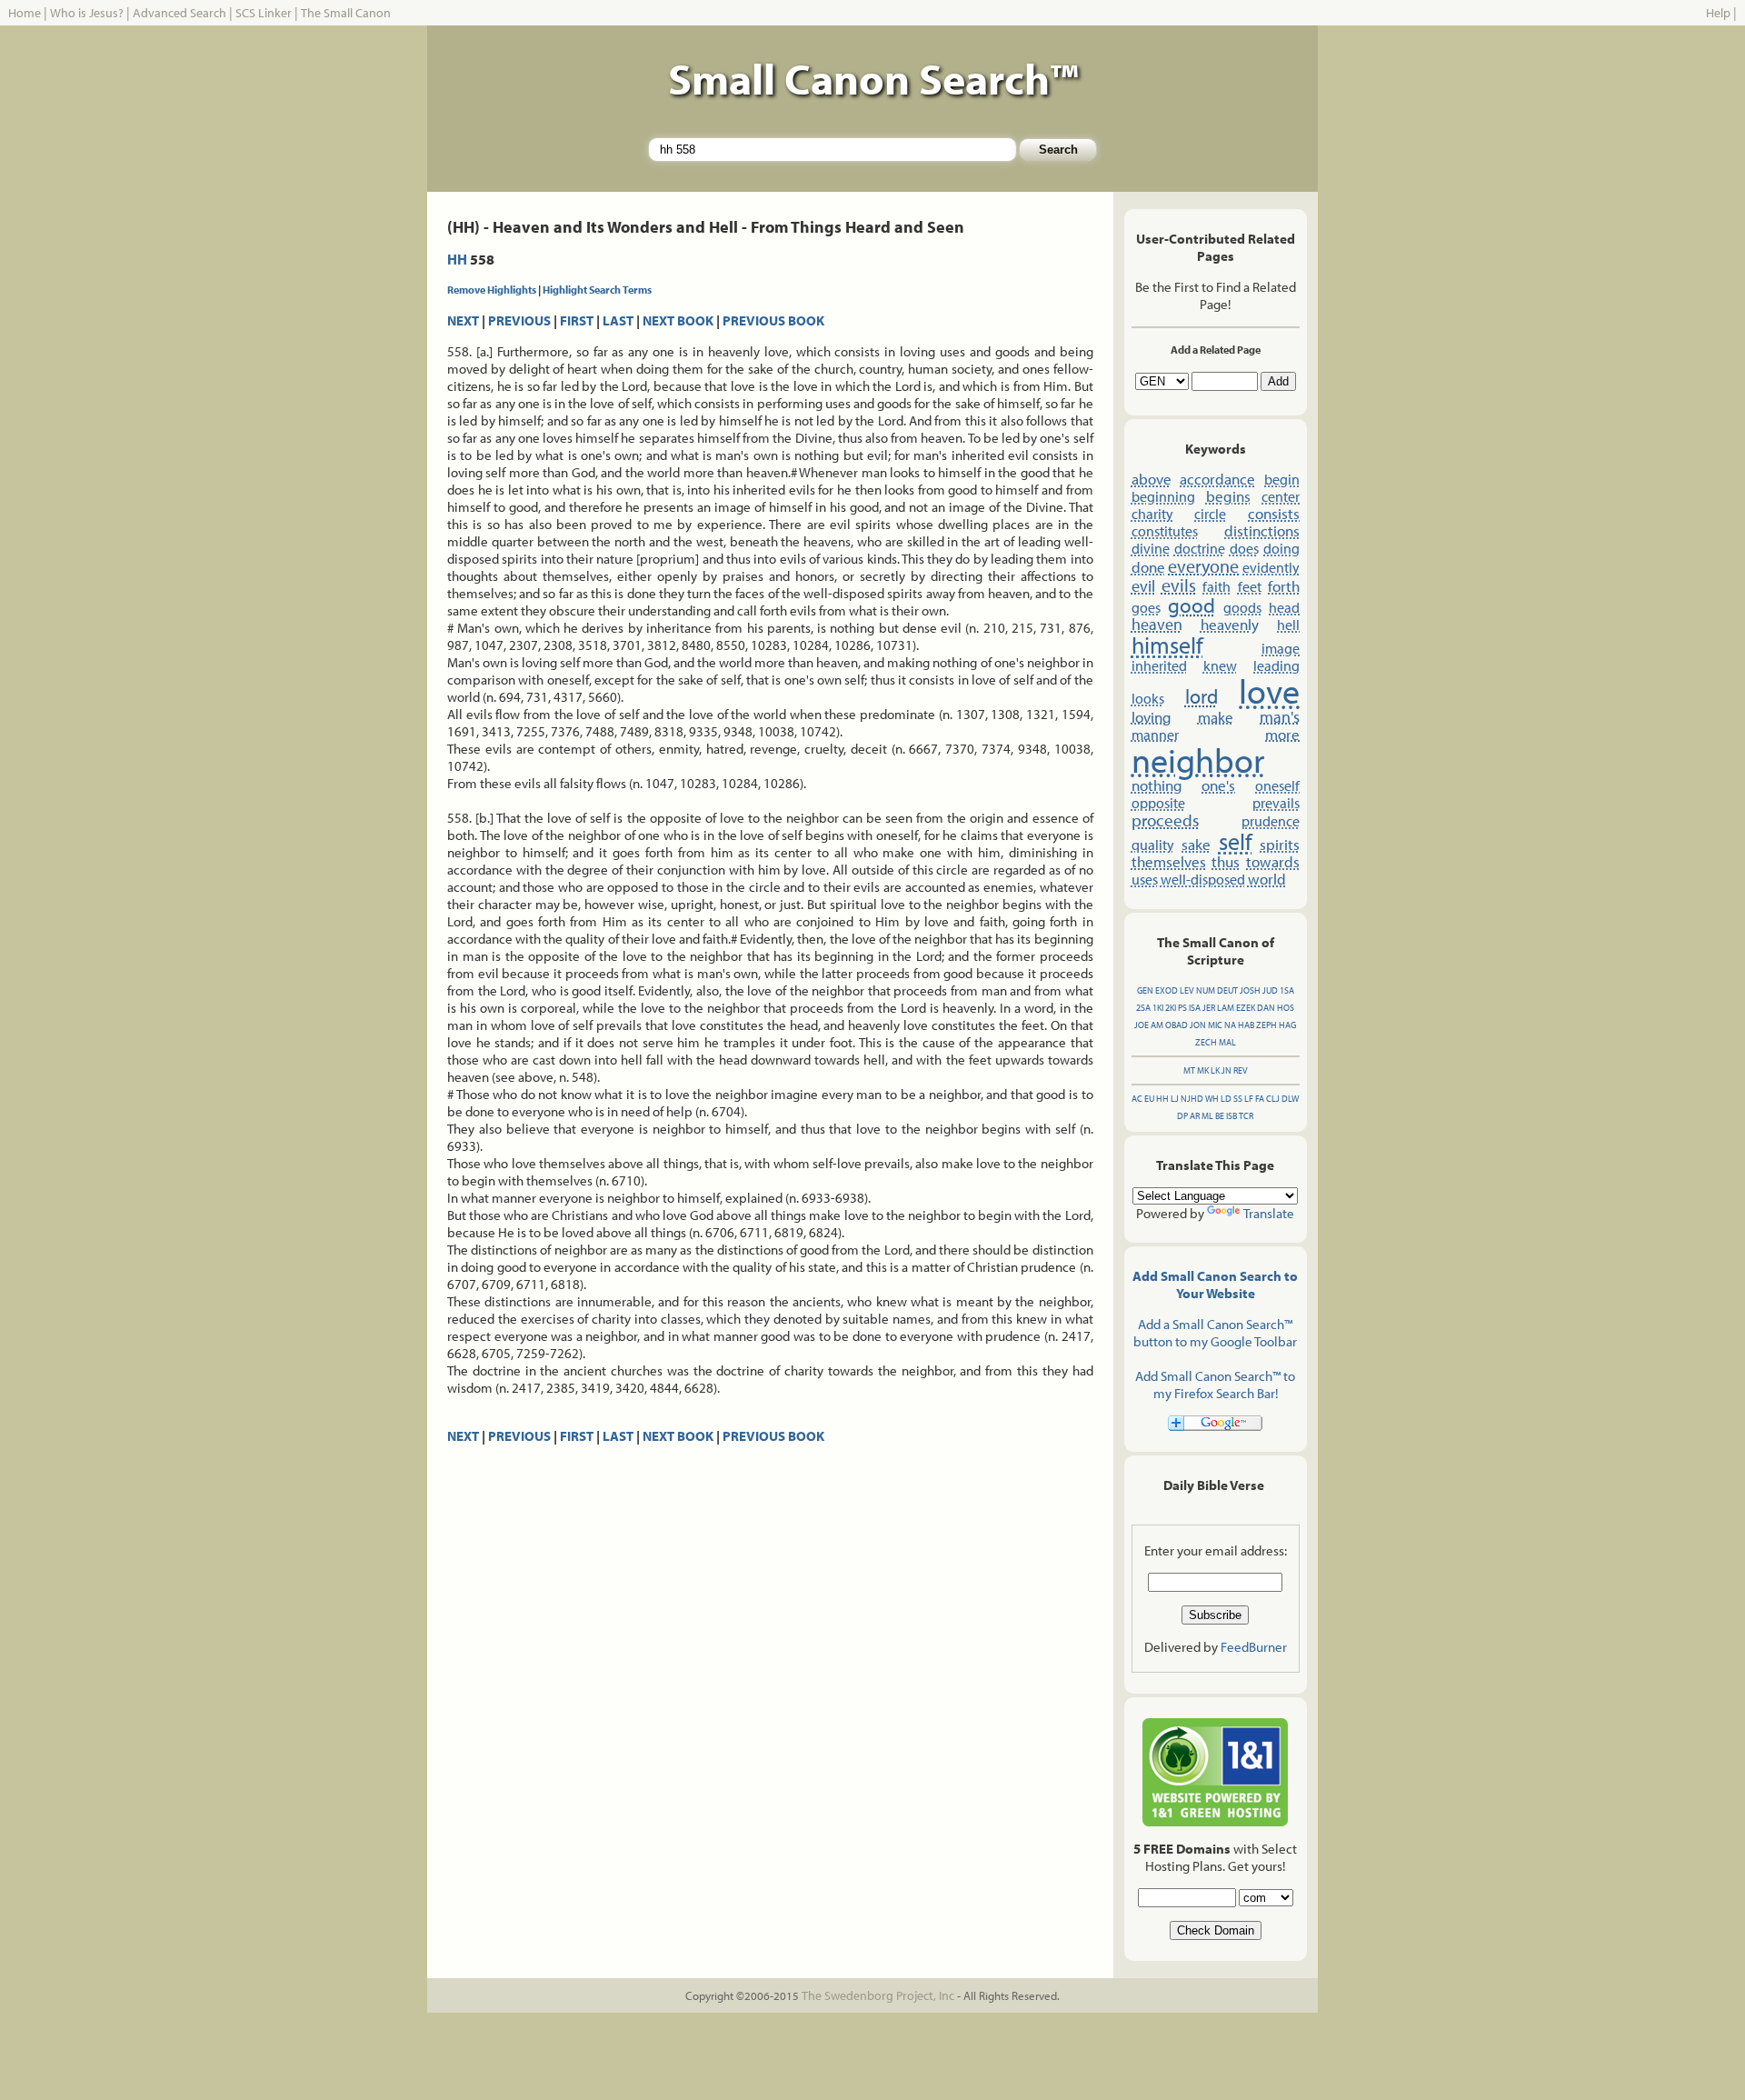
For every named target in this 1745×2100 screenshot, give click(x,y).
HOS (1286, 1008)
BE (1220, 1116)
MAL (1227, 1042)
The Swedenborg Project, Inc (878, 1995)
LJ (1175, 1099)
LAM (1226, 1008)
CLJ (1273, 1099)
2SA (1143, 1008)
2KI (1171, 1008)
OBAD (1177, 1025)
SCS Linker (264, 13)
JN (1226, 1070)
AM (1157, 1025)
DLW (1290, 1099)
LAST (618, 320)
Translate (1269, 1213)
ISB (1231, 1116)
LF (1249, 1099)
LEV (1187, 990)
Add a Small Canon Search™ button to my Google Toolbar (1215, 1333)
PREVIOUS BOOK (773, 320)
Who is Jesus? (87, 13)
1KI (1158, 1008)
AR (1195, 1116)
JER (1209, 1008)
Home (25, 13)
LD (1226, 1099)
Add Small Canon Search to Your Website (1215, 1285)
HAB (1246, 1025)
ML (1207, 1116)
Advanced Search (179, 13)
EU (1149, 1099)
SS (1238, 1099)
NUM (1206, 990)
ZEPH (1266, 1025)
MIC (1215, 1025)
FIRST (577, 320)
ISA (1195, 1008)
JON (1198, 1025)
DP (1182, 1116)
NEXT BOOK (678, 320)
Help (1718, 13)
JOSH (1250, 990)
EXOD (1167, 990)
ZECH (1206, 1042)
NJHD (1192, 1099)
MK (1203, 1070)
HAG (1287, 1025)
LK (1215, 1070)
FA (1260, 1099)
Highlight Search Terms (597, 290)
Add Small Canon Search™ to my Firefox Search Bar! (1215, 1385)
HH (457, 259)
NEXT (463, 320)
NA (1230, 1025)
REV (1241, 1070)
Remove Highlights (492, 290)
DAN (1266, 1008)
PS (1182, 1008)
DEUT (1227, 990)
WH (1212, 1099)
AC (1137, 1099)
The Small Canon (346, 13)
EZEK (1246, 1008)
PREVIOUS (519, 320)
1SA (1287, 990)
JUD (1270, 990)
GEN (1145, 990)
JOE (1142, 1025)
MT (1189, 1070)
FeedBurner (1254, 1647)
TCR (1246, 1116)
